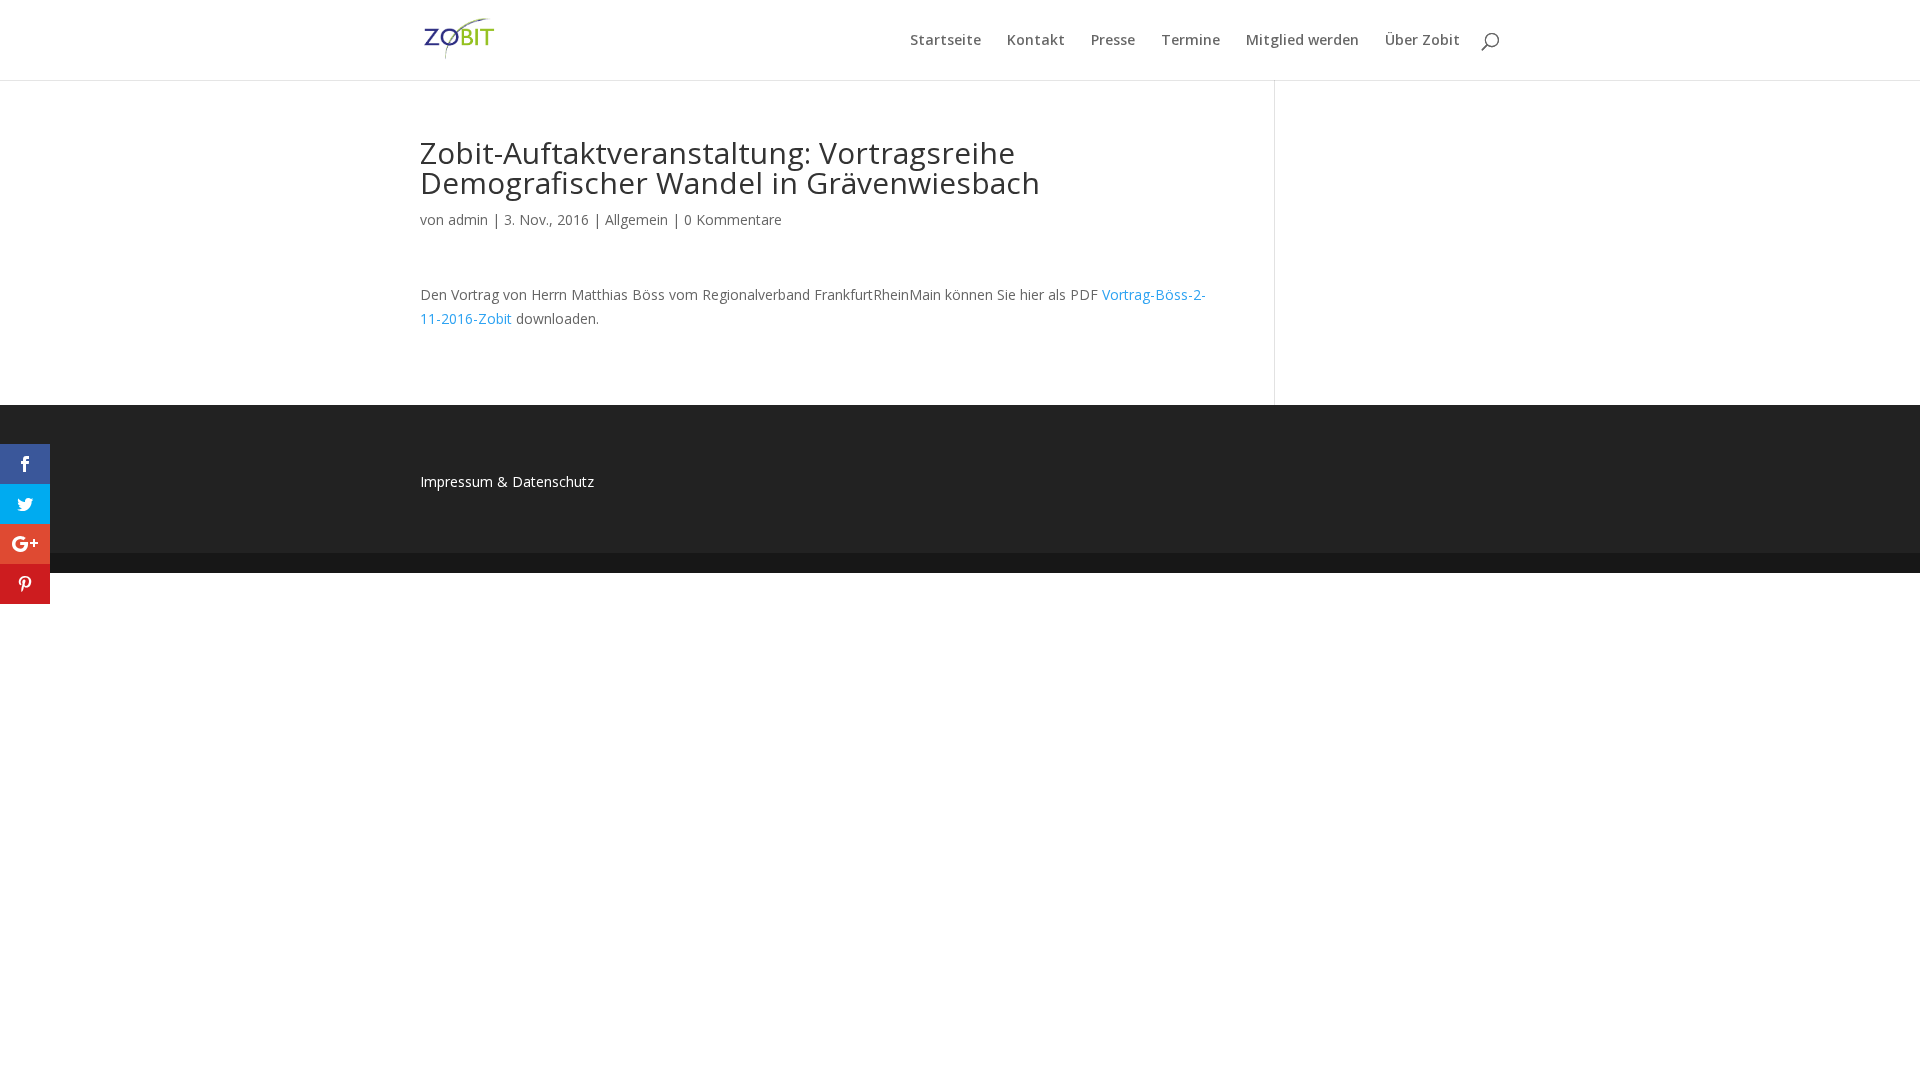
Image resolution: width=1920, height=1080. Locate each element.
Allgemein (636, 219)
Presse (1113, 41)
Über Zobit (1422, 41)
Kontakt (1036, 41)
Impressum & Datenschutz (507, 481)
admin (468, 219)
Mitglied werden (1302, 41)
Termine (1190, 41)
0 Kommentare (733, 219)
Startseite (945, 41)
